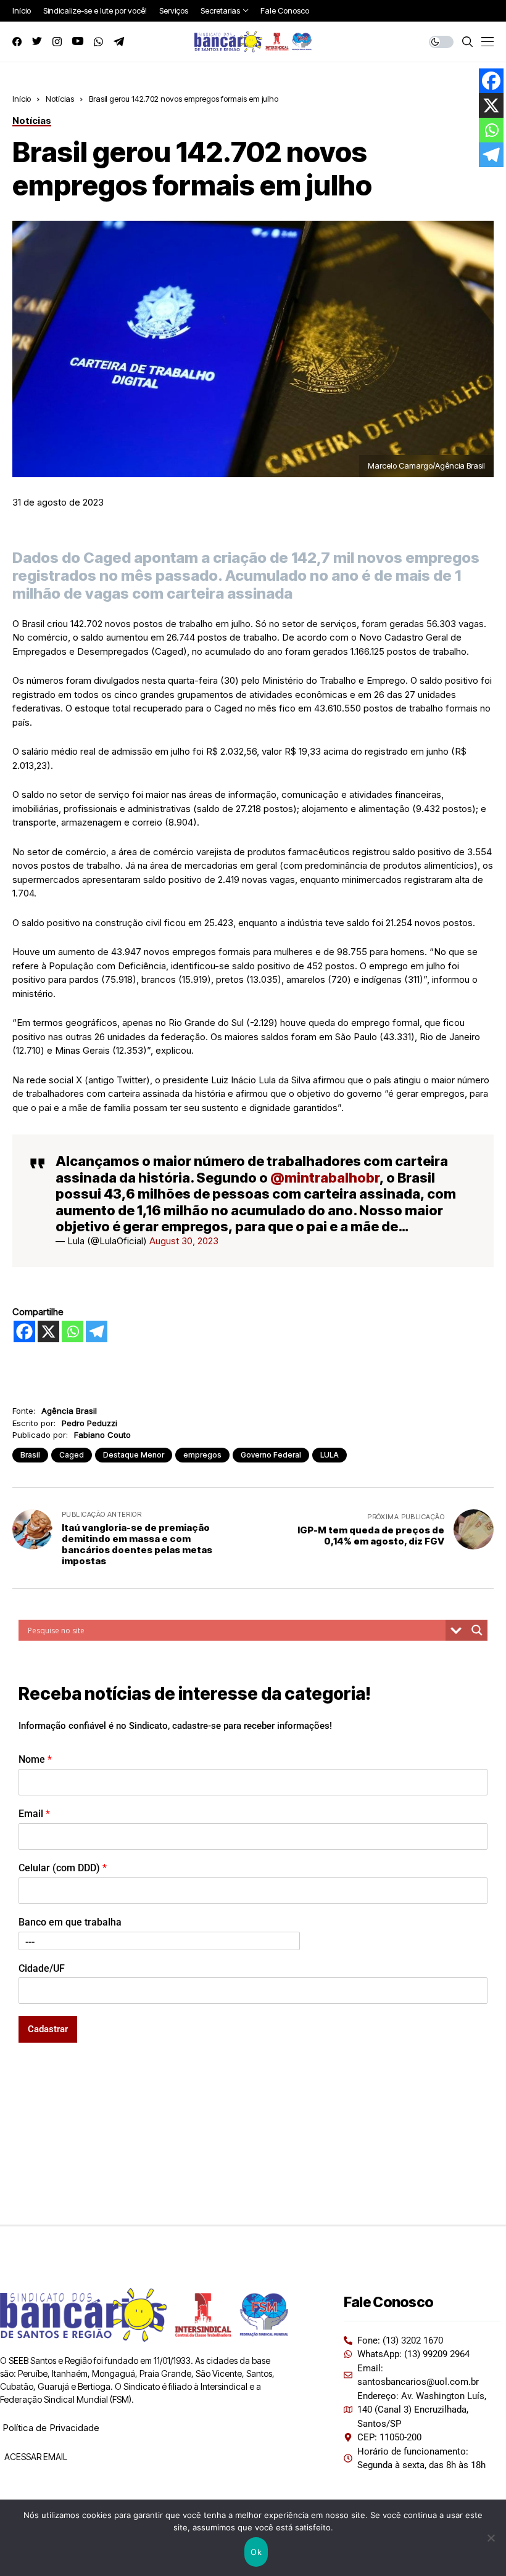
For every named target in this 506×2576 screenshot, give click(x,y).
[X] (48, 1331)
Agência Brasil (69, 1411)
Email (34, 1814)
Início (22, 99)
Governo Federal (271, 1455)
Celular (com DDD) (63, 1868)
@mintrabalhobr (325, 1178)
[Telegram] (97, 1331)
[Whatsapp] (73, 1331)
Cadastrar (48, 2029)
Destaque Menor (134, 1455)
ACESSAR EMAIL (35, 2457)
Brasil (30, 1455)
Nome (35, 1759)
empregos (202, 1455)
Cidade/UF (42, 1968)
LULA (330, 1455)
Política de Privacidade (51, 2428)
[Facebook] (24, 1331)
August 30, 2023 (184, 1241)
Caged (72, 1455)
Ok (256, 2552)
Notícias (60, 99)
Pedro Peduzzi (89, 1423)
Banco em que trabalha (70, 1922)
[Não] (491, 2538)
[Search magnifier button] (477, 1630)
